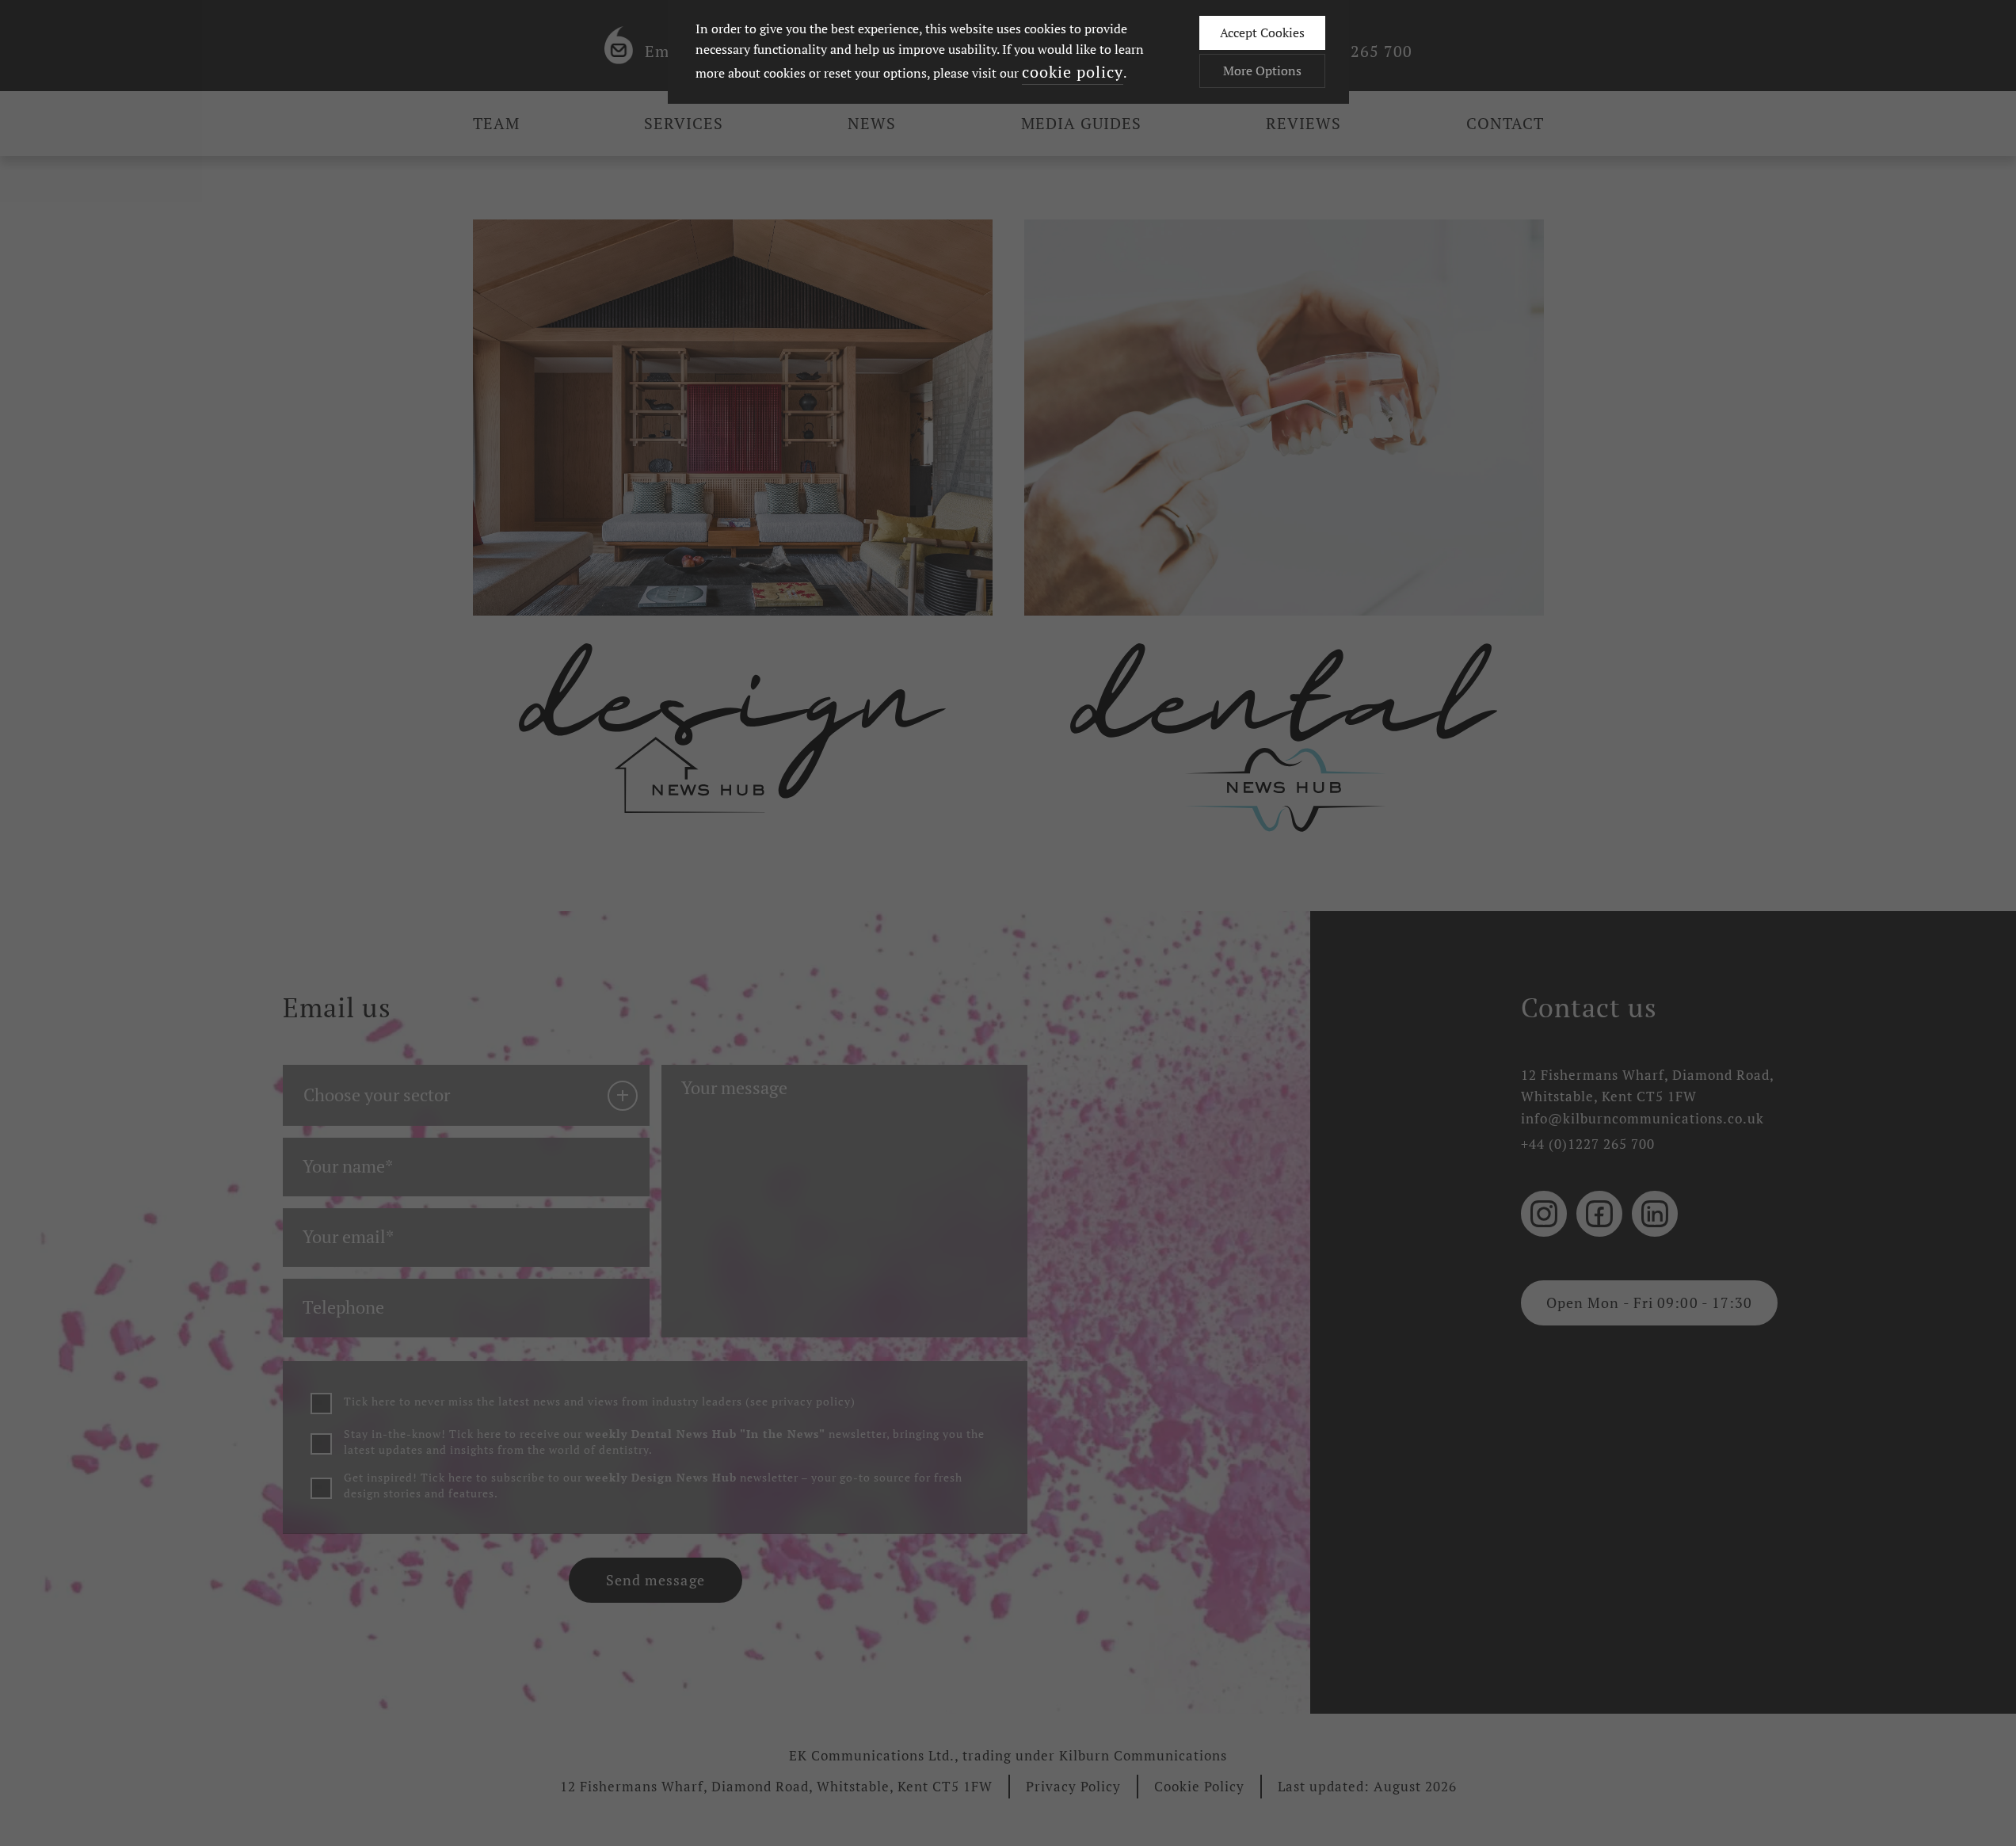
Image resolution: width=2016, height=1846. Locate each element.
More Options (1262, 71)
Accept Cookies (1262, 32)
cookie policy (1073, 72)
